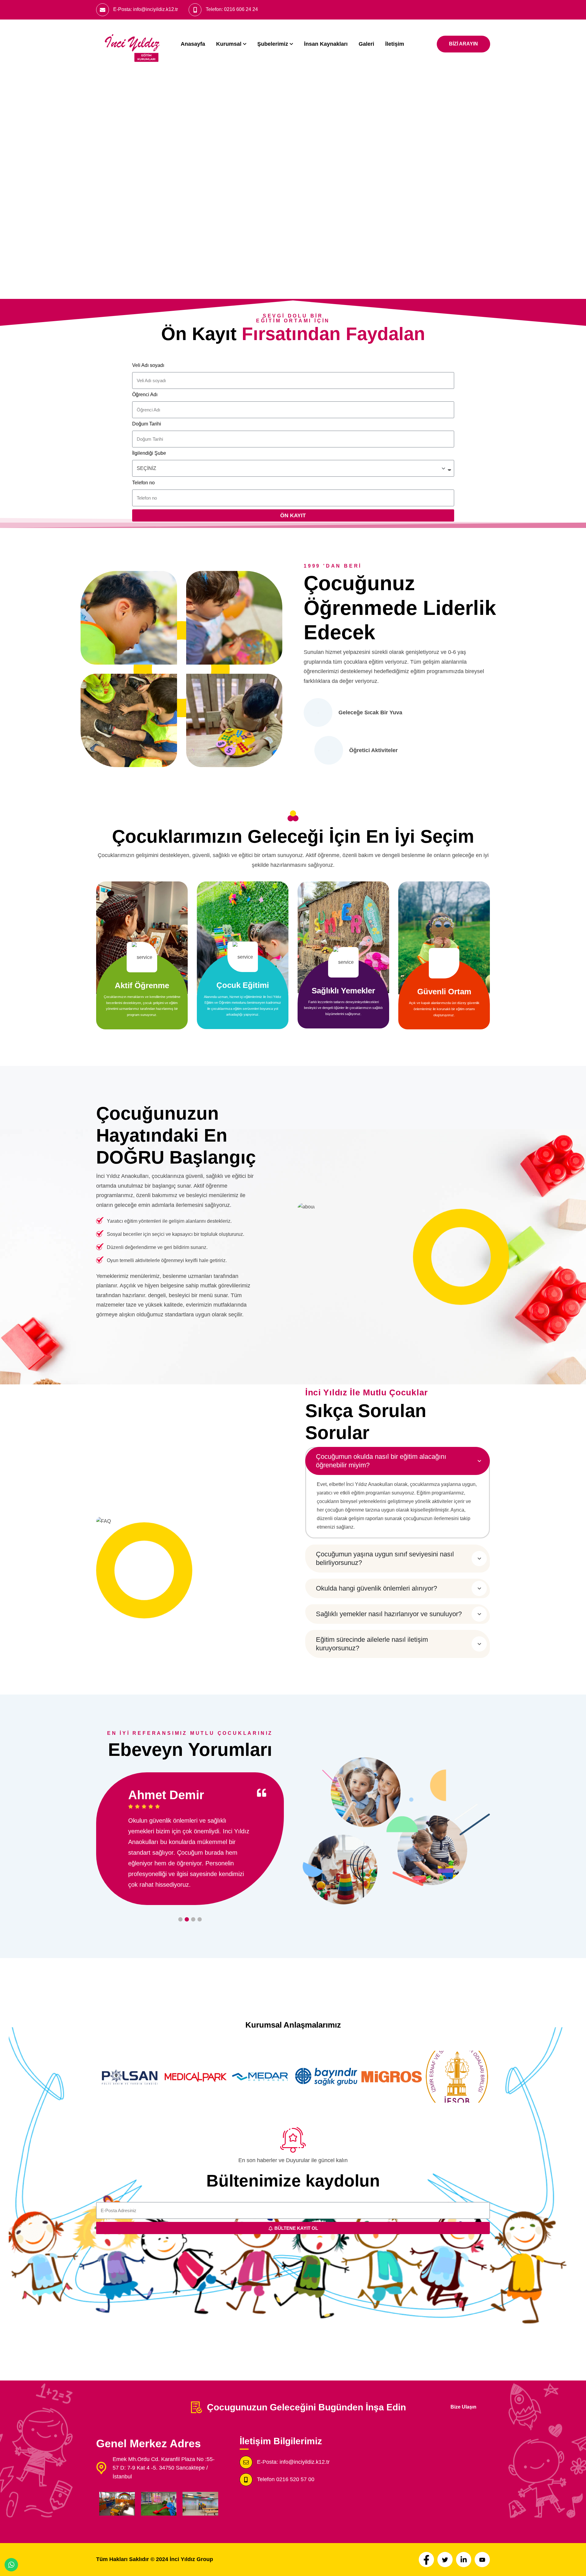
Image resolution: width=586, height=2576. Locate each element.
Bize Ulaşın (463, 2407)
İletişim (395, 44)
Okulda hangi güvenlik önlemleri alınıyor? (376, 1588)
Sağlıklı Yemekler (343, 991)
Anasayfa (193, 44)
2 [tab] (187, 1919)
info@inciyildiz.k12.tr (156, 9)
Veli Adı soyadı (148, 365)
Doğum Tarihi (147, 424)
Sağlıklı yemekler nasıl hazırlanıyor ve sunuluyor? (389, 1614)
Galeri (366, 44)
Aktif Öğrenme (142, 985)
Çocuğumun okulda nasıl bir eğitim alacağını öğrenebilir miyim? (381, 1461)
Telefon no (143, 483)
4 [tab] (200, 1919)
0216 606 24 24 (241, 9)
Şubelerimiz (273, 44)
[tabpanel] (190, 1838)
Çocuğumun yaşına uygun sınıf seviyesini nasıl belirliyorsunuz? (385, 1558)
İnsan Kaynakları (326, 44)
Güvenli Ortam (444, 992)
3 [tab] (193, 1919)
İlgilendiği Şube (149, 453)
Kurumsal (229, 44)
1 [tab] (180, 1919)
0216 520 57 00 (295, 2479)
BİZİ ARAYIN (463, 44)
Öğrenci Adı (145, 395)
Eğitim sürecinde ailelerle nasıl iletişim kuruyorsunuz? (372, 1644)
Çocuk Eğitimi (243, 985)
